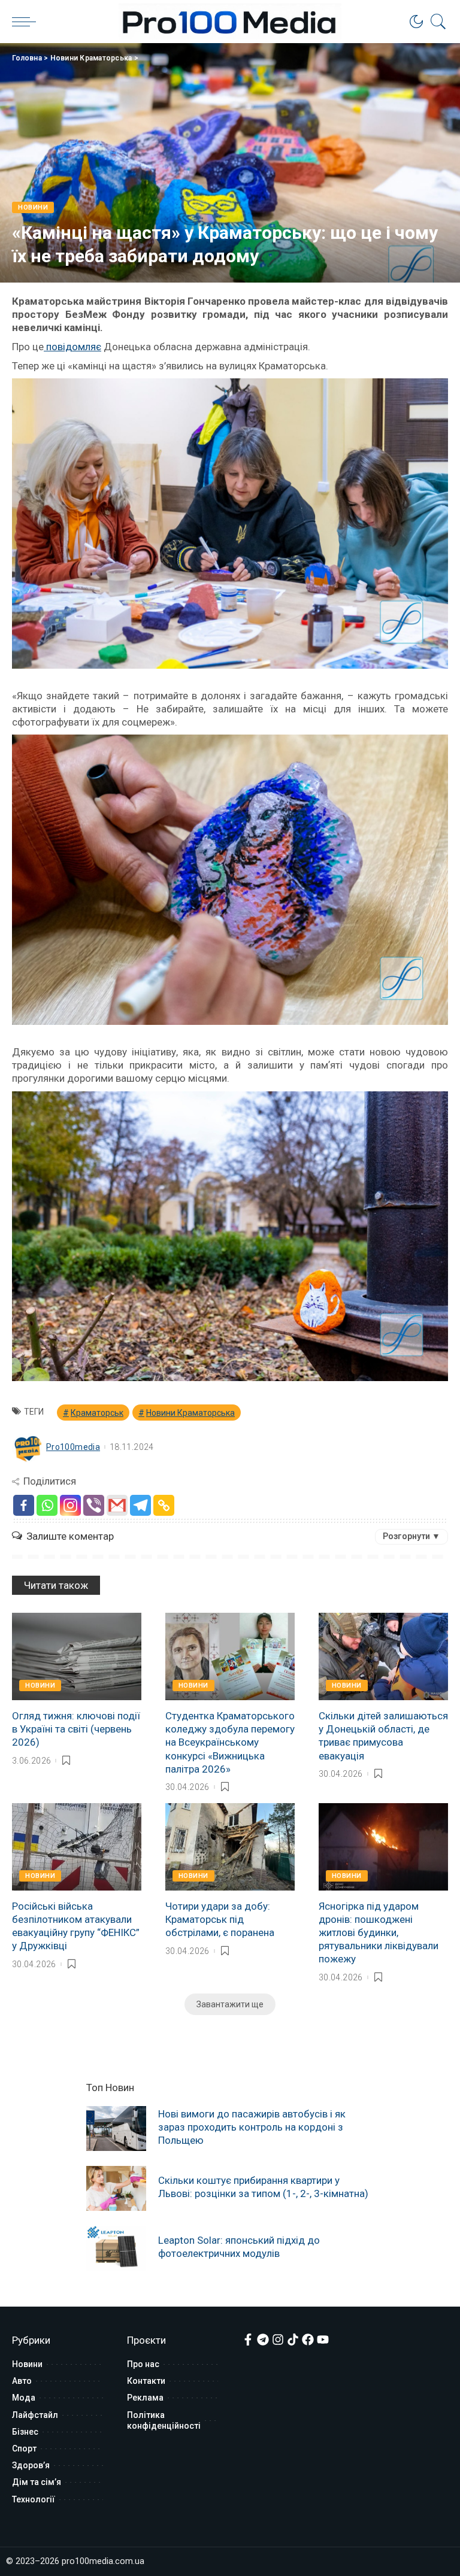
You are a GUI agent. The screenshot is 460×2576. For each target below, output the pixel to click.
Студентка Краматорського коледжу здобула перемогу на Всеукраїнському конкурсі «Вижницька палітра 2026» (230, 1742)
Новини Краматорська (91, 58)
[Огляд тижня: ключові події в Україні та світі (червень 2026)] (77, 1656)
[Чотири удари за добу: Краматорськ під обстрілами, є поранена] (230, 1847)
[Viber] (94, 1505)
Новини (33, 207)
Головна (27, 58)
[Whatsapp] (47, 1505)
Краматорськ (97, 1413)
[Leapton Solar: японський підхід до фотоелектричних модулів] (116, 2248)
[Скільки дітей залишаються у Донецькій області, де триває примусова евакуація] (383, 1656)
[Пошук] (435, 22)
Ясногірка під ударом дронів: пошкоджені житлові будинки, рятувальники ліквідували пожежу (379, 1932)
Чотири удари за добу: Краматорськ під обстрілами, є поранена (220, 1919)
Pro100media (73, 1447)
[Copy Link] (164, 1505)
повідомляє (72, 347)
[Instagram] (70, 1505)
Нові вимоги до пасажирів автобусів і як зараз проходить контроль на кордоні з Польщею (252, 2127)
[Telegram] (140, 1505)
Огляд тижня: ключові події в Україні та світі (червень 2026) (76, 1729)
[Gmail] (117, 1505)
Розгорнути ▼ (411, 1536)
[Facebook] (24, 1505)
